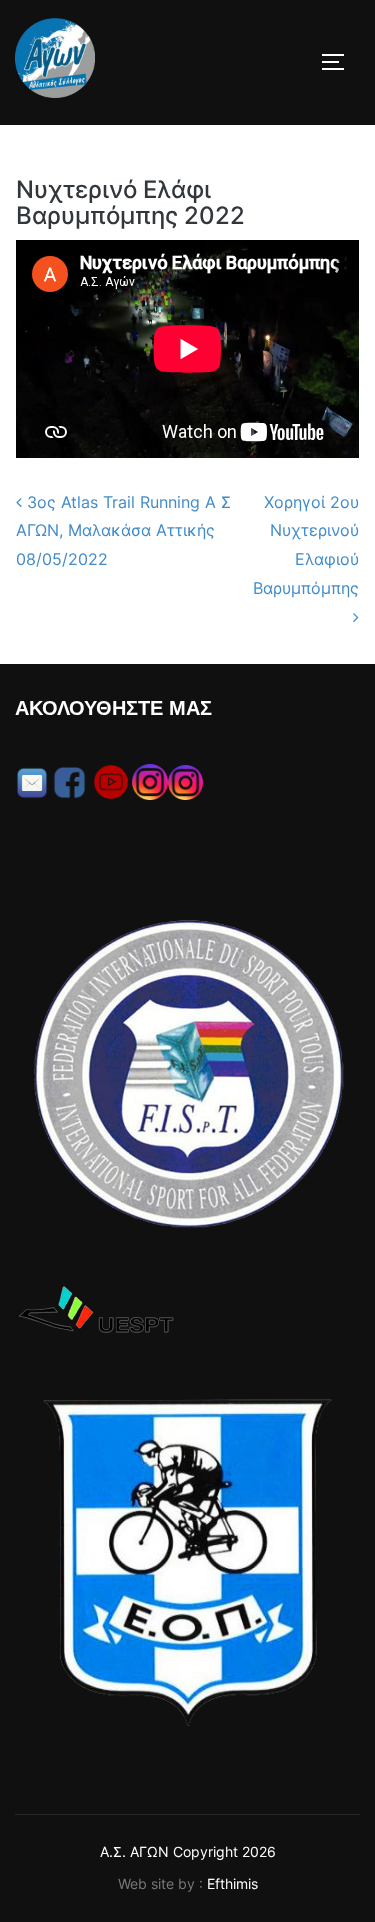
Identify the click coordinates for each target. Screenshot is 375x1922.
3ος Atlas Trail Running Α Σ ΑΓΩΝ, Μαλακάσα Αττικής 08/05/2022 (123, 531)
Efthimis (232, 1883)
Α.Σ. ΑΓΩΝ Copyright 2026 (188, 1851)
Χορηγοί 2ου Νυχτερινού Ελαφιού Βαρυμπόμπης (306, 545)
